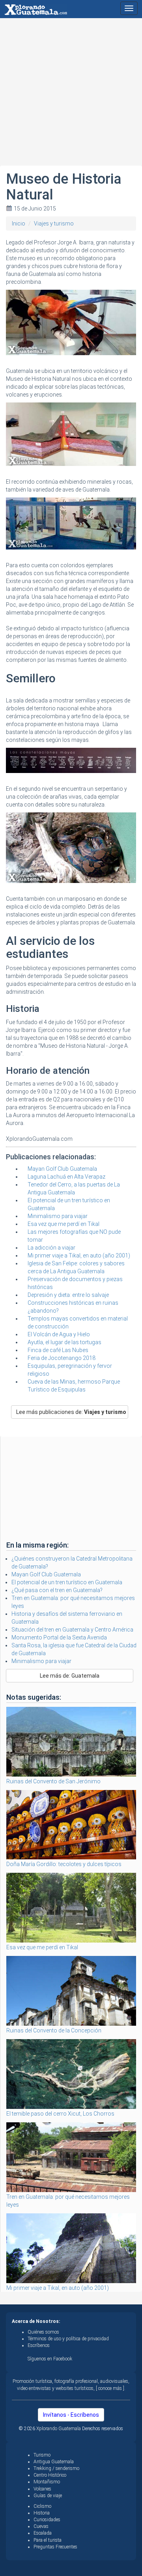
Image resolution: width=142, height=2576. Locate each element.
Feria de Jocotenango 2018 (62, 1358)
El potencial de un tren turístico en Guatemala (67, 1582)
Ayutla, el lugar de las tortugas (64, 1342)
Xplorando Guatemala (59, 2429)
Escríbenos (39, 2345)
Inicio (19, 224)
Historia (42, 2513)
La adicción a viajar (51, 1248)
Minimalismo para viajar (58, 1216)
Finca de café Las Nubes (58, 1350)
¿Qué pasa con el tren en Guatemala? (57, 1590)
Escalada (43, 2533)
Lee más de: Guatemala (70, 1676)
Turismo (42, 2455)
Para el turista (48, 2540)
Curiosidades (47, 2520)
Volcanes (42, 2489)
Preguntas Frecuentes (55, 2547)
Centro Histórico (50, 2475)
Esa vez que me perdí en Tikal (64, 1224)
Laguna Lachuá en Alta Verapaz (66, 1177)
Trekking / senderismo (56, 2468)
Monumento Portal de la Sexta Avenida (59, 1637)
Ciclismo (42, 2506)
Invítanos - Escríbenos (71, 2415)
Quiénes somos (43, 2332)
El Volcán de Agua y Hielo (59, 1334)
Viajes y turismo (54, 224)
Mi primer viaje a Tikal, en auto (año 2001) (79, 1255)
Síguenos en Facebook (50, 2359)
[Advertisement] (71, 95)
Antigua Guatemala (54, 2462)
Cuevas (41, 2526)
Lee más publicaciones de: (71, 1412)
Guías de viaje (48, 2496)
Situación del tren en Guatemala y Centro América (72, 1630)
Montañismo (47, 2482)
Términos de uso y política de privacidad (68, 2339)
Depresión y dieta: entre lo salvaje (68, 1295)
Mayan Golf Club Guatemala (62, 1169)
